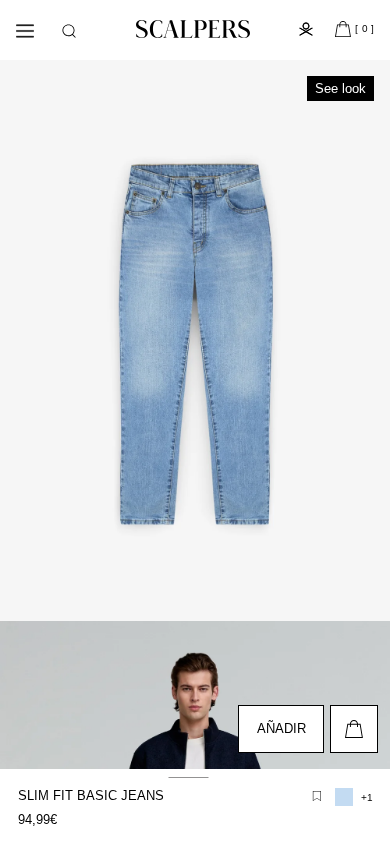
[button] (69, 31)
